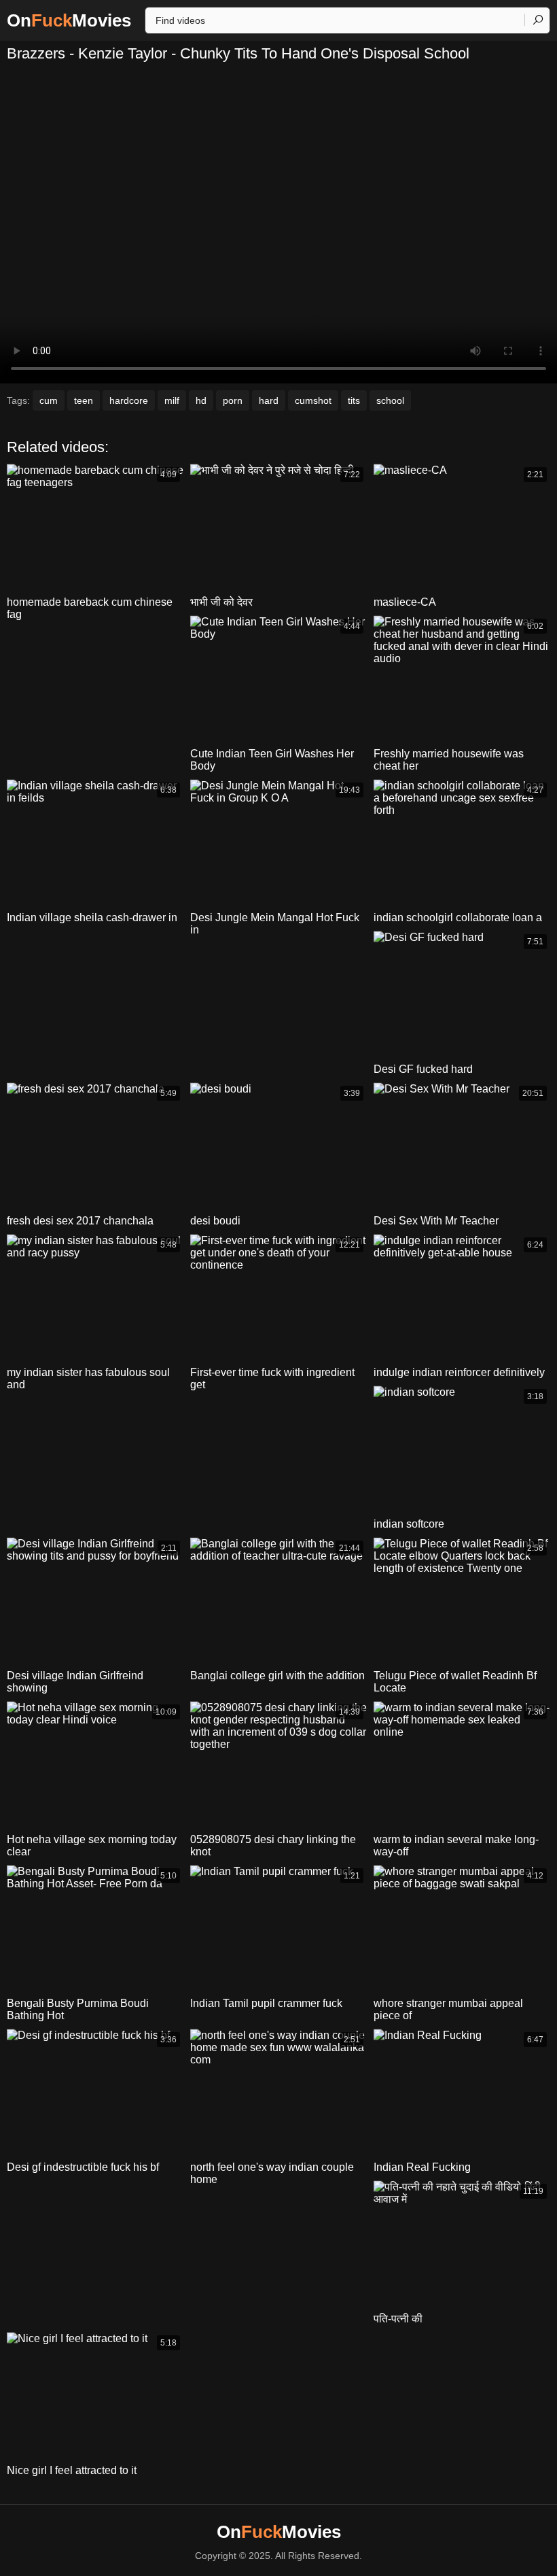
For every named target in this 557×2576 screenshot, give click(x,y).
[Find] (537, 20)
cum (49, 400)
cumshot (313, 400)
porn (233, 400)
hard (269, 400)
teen (84, 400)
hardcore (129, 400)
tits (354, 400)
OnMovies (69, 20)
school (390, 400)
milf (172, 400)
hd (201, 400)
